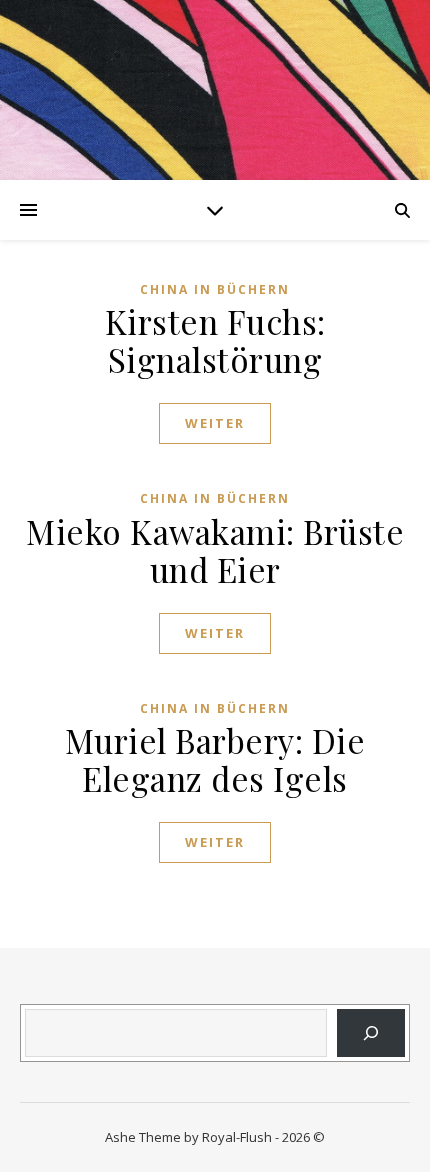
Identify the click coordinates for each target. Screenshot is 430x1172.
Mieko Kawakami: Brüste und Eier (215, 550)
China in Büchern (215, 289)
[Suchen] (371, 1033)
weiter (215, 423)
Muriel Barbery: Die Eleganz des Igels (215, 759)
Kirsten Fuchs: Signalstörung (215, 340)
